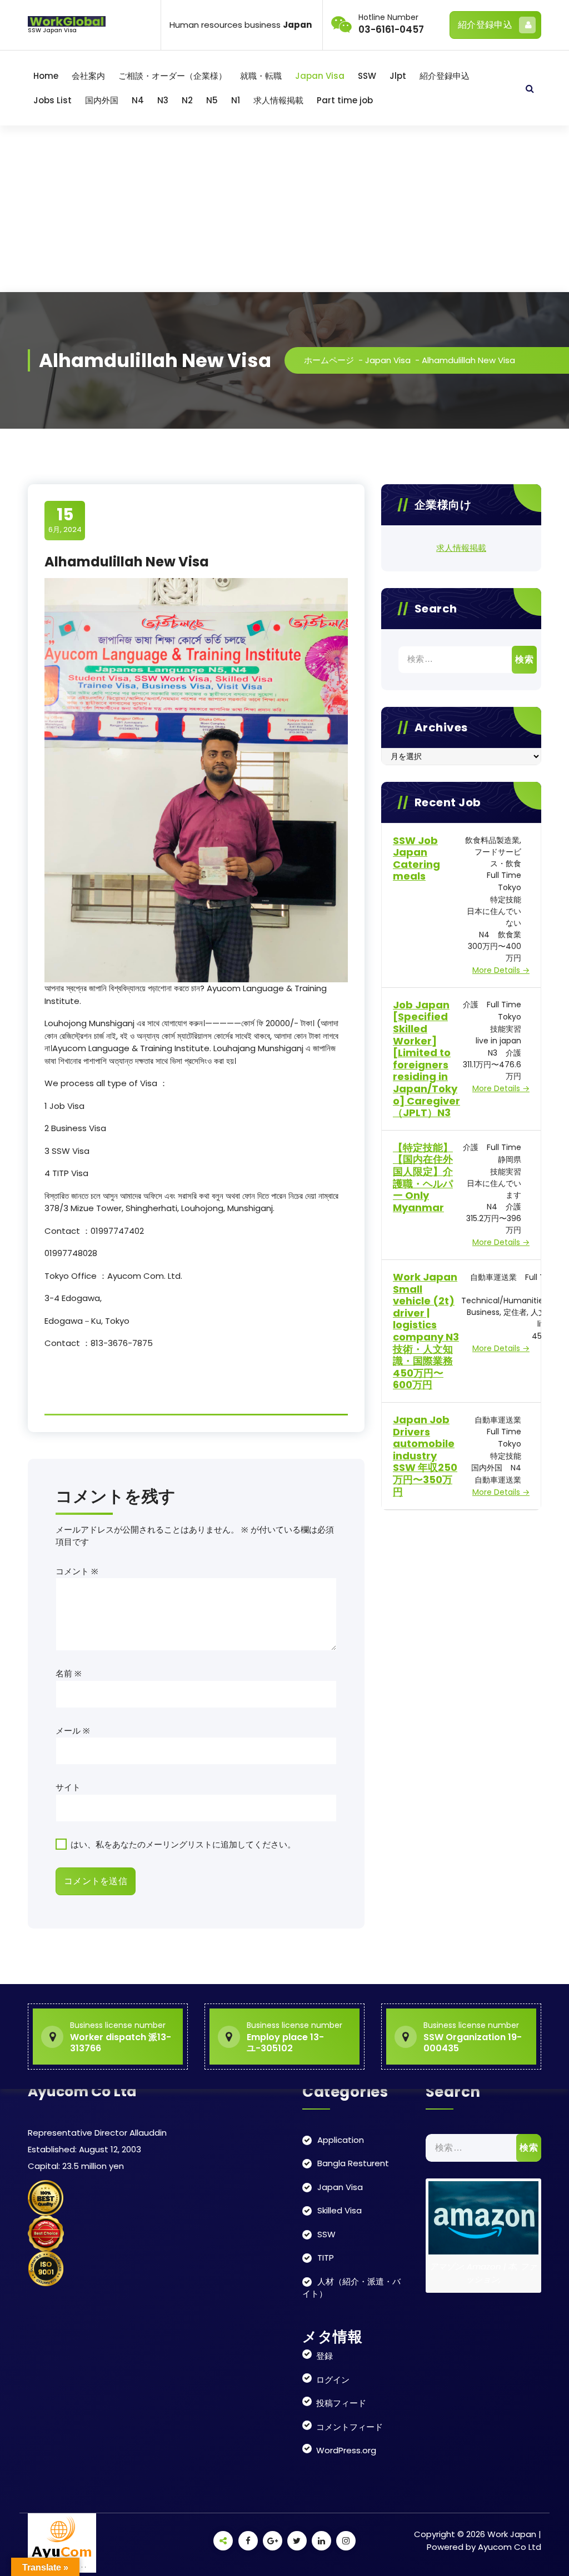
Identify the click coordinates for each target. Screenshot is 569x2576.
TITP (326, 2258)
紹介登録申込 (485, 25)
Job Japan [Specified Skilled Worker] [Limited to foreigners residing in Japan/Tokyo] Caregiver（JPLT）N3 (426, 1059)
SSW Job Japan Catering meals (416, 858)
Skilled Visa (340, 2210)
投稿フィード (341, 2403)
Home (46, 76)
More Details (497, 970)
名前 (69, 1673)
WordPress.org (346, 2450)
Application (341, 2140)
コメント (77, 1571)
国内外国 (102, 100)
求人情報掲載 (278, 100)
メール (73, 1731)
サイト (68, 1787)
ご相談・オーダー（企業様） (173, 76)
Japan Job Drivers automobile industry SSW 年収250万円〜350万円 (425, 1456)
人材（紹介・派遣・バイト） (351, 2288)
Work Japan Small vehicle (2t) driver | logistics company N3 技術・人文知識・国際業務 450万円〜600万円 (426, 1331)
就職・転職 (261, 76)
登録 (325, 2356)
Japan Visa (320, 76)
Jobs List (53, 100)
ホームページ (329, 360)
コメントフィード (350, 2427)
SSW (367, 76)
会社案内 (88, 76)
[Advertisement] (284, 209)
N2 (187, 100)
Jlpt (398, 76)
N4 (138, 100)
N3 (163, 100)
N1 (236, 100)
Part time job (345, 100)
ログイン (333, 2380)
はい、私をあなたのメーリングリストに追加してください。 (182, 1844)
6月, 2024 (65, 520)
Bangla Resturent (353, 2163)
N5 (212, 100)
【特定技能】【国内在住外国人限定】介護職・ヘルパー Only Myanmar (423, 1177)
